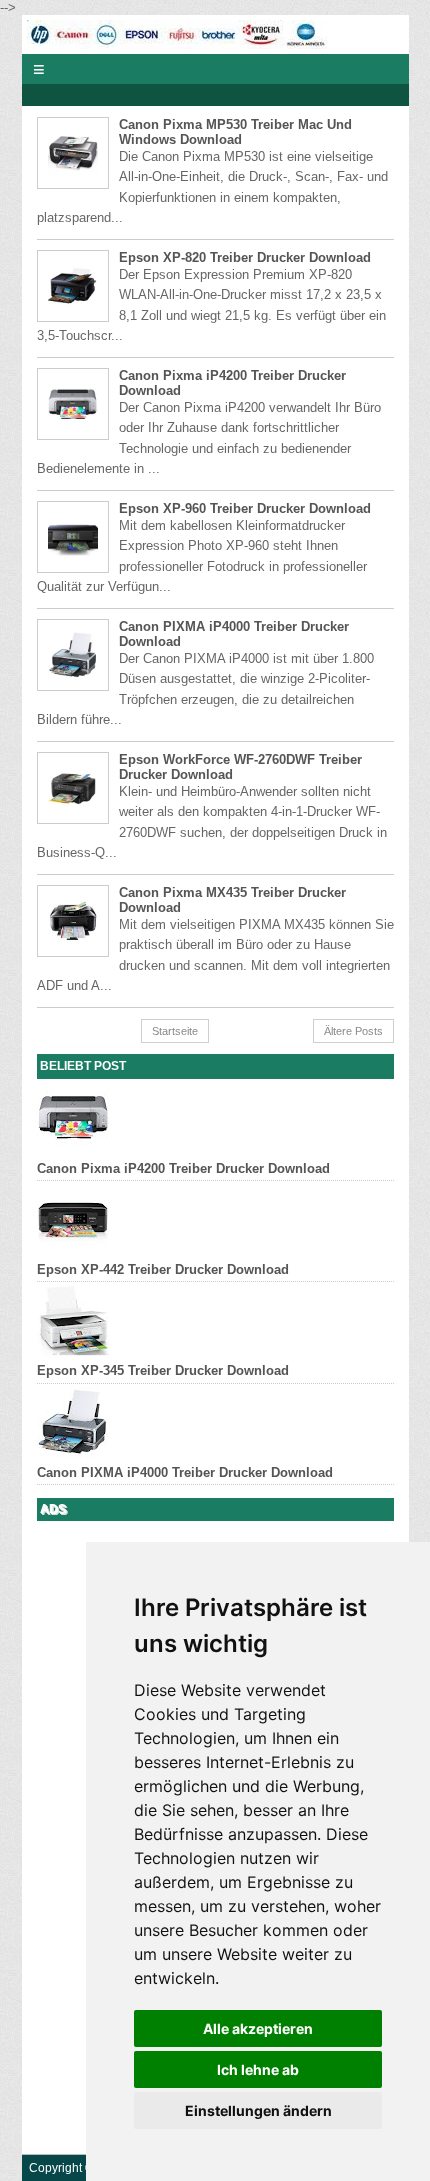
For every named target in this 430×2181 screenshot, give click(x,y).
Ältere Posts (353, 1031)
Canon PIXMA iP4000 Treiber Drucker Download (185, 1472)
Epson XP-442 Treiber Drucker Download (163, 1269)
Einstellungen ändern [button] (258, 2110)
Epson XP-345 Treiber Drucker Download (163, 1370)
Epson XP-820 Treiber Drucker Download (245, 257)
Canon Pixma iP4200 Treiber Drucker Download (183, 1168)
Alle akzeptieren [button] (258, 2028)
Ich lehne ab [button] (258, 2069)
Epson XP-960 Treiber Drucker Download (245, 508)
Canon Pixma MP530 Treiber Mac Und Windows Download (235, 132)
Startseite (175, 1031)
